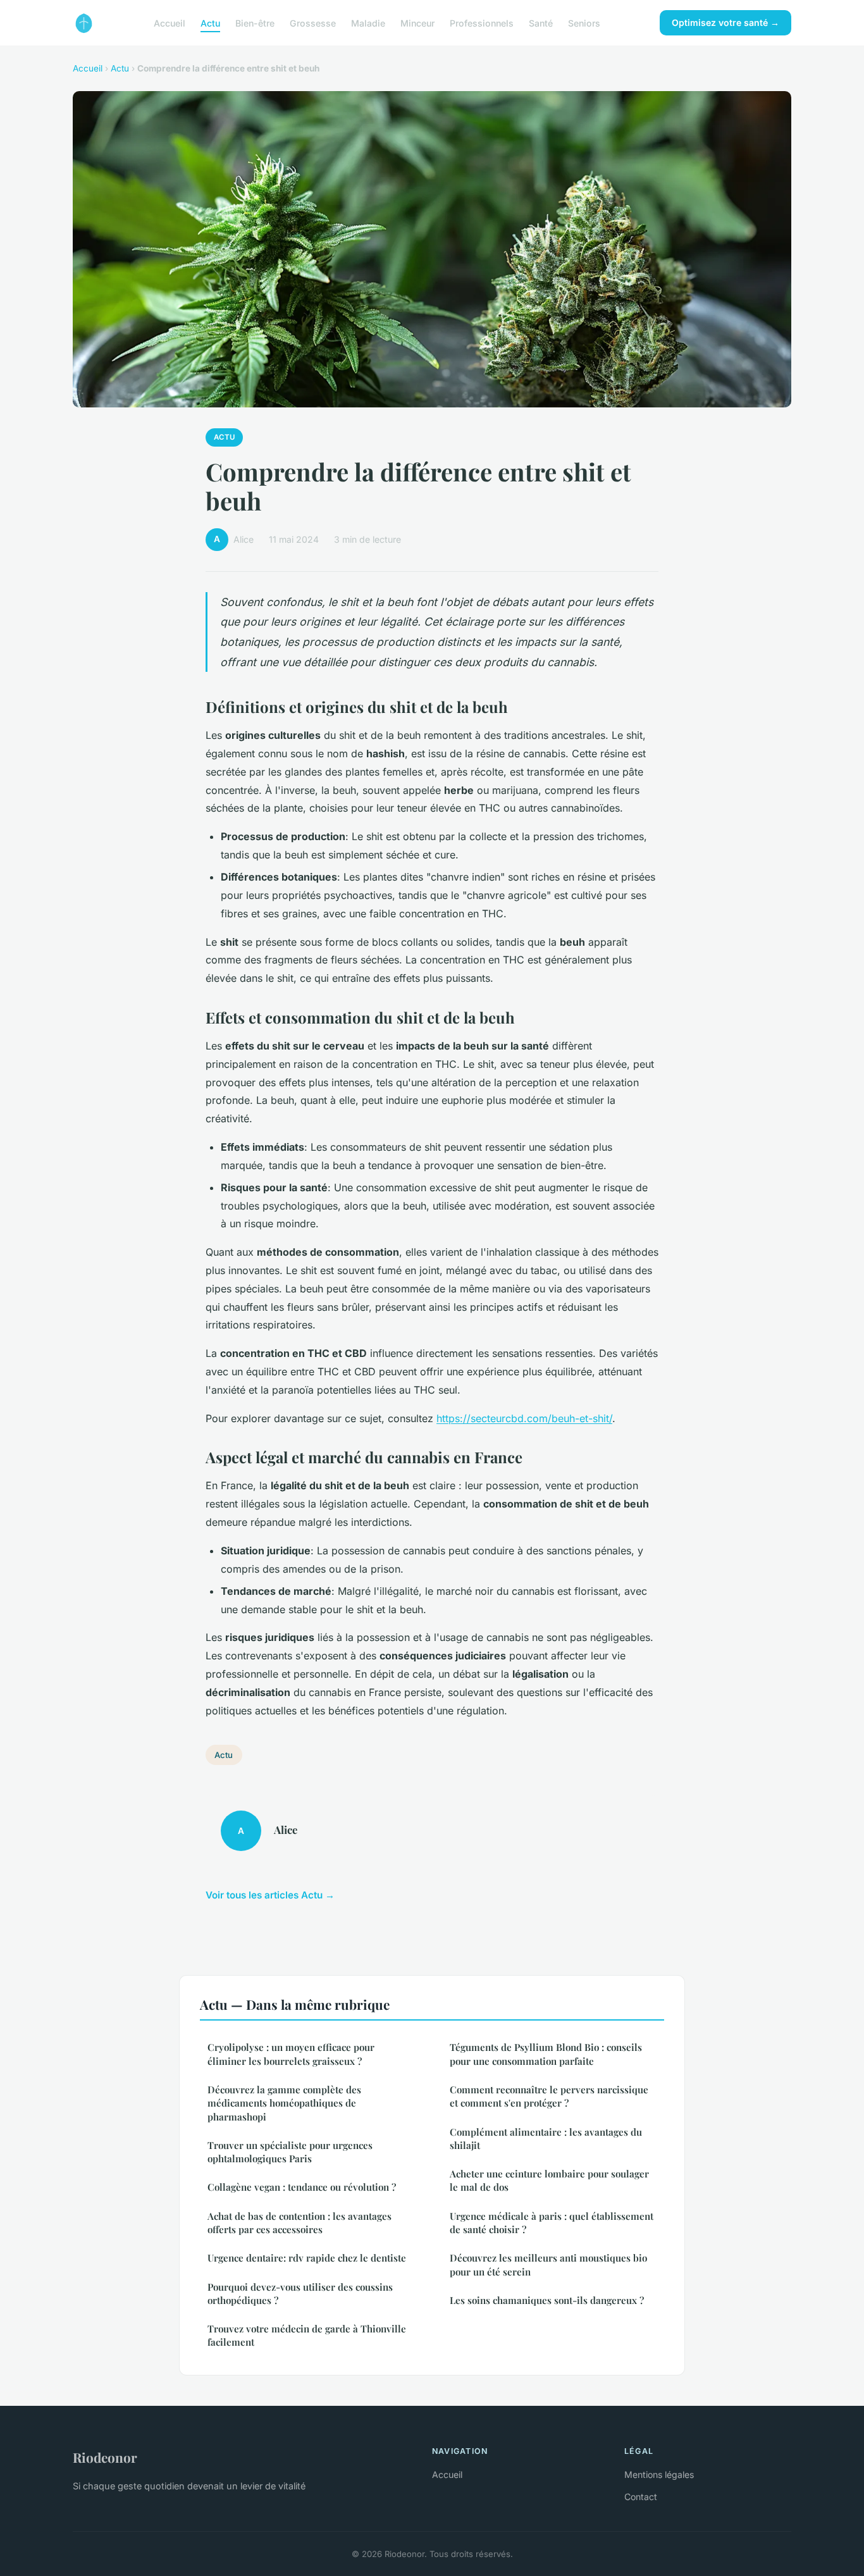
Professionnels (482, 22)
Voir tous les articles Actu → (270, 1895)
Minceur (417, 22)
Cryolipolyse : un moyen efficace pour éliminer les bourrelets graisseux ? (291, 2054)
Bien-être (255, 22)
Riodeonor (105, 2457)
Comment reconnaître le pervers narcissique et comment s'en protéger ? (549, 2096)
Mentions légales (659, 2474)
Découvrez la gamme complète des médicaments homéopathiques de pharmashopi (284, 2103)
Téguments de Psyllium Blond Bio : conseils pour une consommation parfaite (546, 2054)
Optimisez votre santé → (725, 22)
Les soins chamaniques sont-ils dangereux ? (547, 2300)
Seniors (584, 22)
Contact (641, 2497)
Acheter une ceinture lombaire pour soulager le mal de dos (549, 2180)
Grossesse (313, 22)
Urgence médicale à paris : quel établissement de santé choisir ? (552, 2223)
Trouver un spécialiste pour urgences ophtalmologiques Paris (290, 2152)
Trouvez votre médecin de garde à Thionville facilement (307, 2335)
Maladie (368, 22)
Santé (541, 22)
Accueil (170, 22)
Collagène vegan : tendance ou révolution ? (302, 2187)
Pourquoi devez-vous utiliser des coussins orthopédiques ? (300, 2294)
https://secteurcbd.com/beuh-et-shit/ (524, 1418)
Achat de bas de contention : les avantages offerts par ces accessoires (299, 2223)
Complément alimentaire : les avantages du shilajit (546, 2139)
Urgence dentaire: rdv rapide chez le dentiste (307, 2258)
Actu (210, 22)
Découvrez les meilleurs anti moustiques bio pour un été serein (548, 2264)
